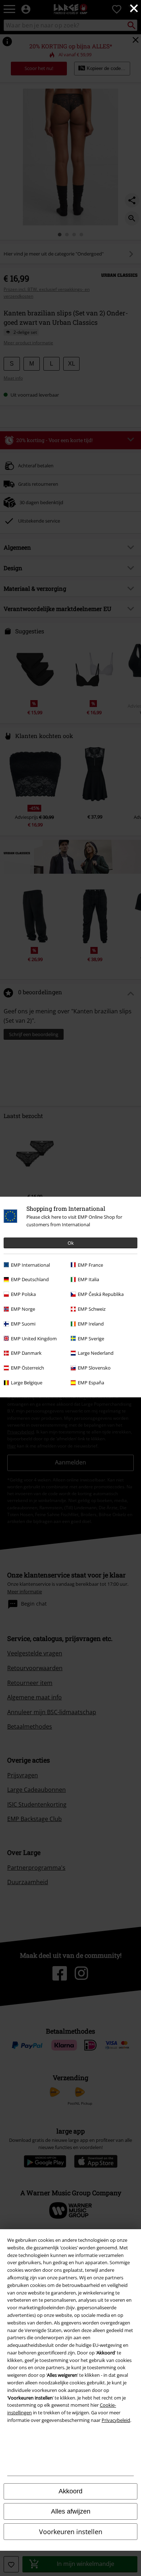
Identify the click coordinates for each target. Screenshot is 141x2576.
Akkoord (70, 2491)
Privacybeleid (116, 2420)
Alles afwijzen (71, 2511)
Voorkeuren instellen (71, 2532)
